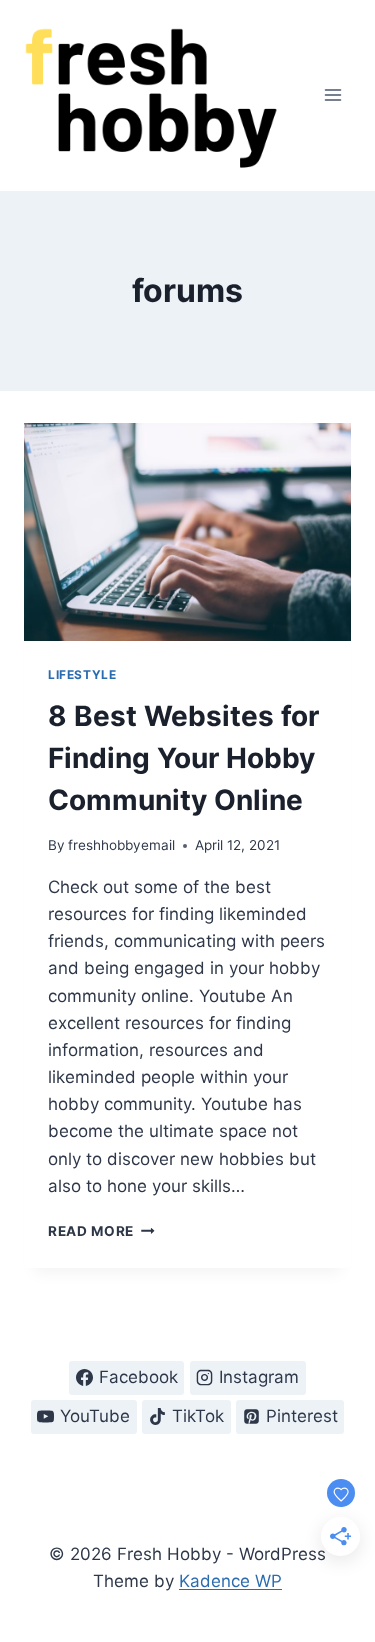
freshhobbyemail (121, 845)
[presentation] (187, 532)
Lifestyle (82, 674)
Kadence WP (230, 1581)
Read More (101, 1231)
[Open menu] (332, 95)
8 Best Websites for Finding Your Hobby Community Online (183, 758)
